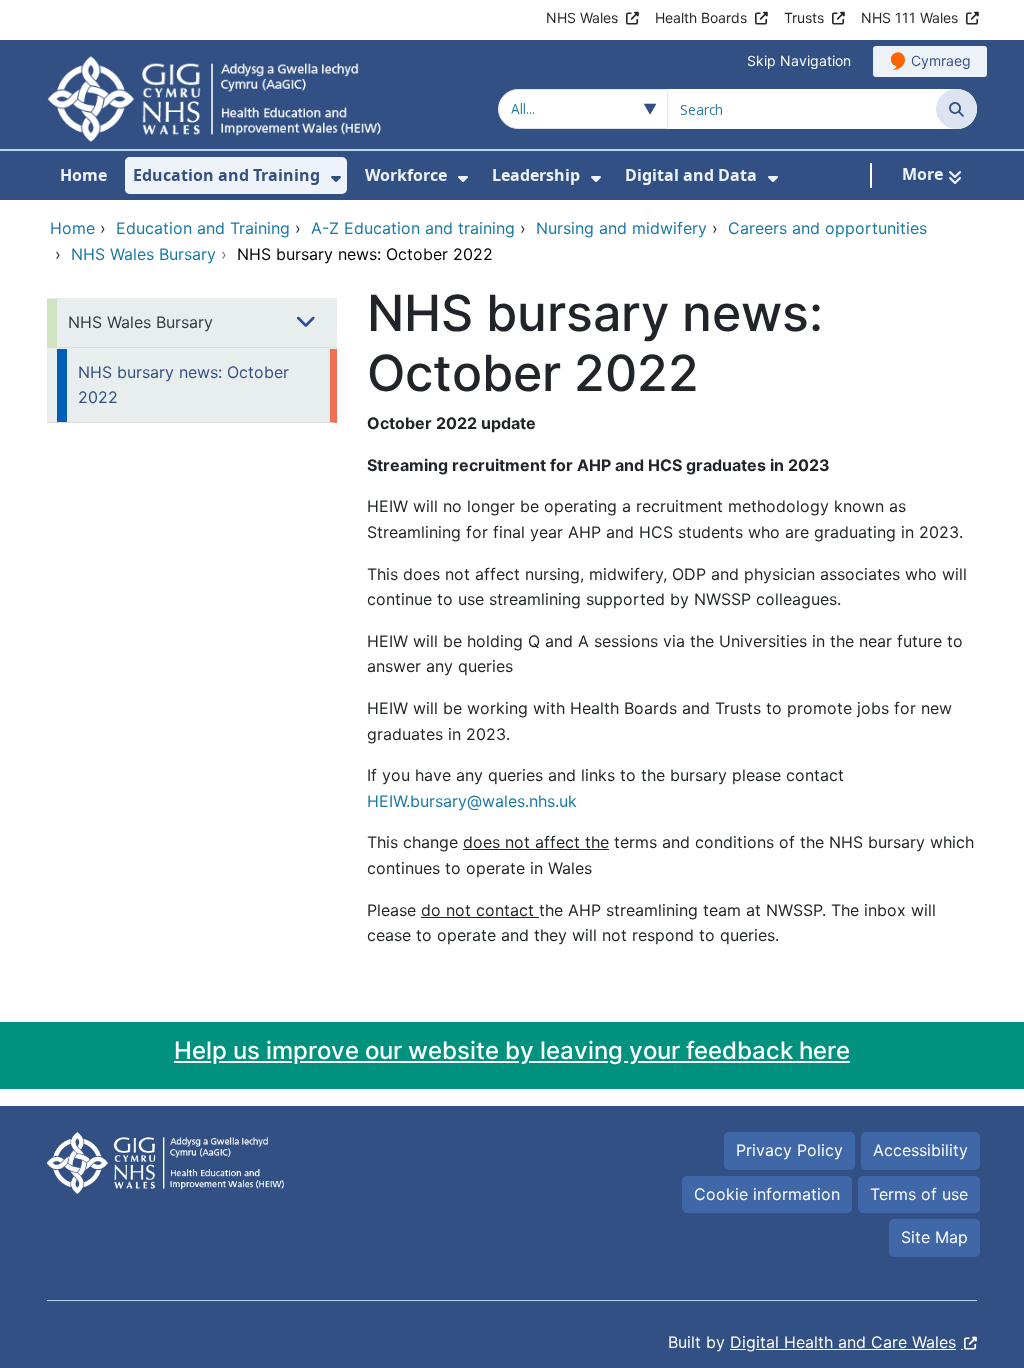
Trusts (804, 17)
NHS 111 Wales (909, 17)
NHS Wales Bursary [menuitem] (140, 322)
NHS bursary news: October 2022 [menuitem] (183, 385)
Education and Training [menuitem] (226, 175)
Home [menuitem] (83, 175)
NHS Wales (582, 17)
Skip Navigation (799, 60)
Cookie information (767, 1194)
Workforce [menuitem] (406, 175)
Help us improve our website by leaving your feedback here (512, 1050)
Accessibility (920, 1150)
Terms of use (919, 1194)
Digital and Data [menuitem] (691, 175)
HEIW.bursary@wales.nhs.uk (472, 801)
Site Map (934, 1237)
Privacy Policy (789, 1150)
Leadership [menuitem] (536, 175)
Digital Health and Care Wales (843, 1342)
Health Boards (701, 17)
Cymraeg (941, 60)
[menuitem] (336, 178)
